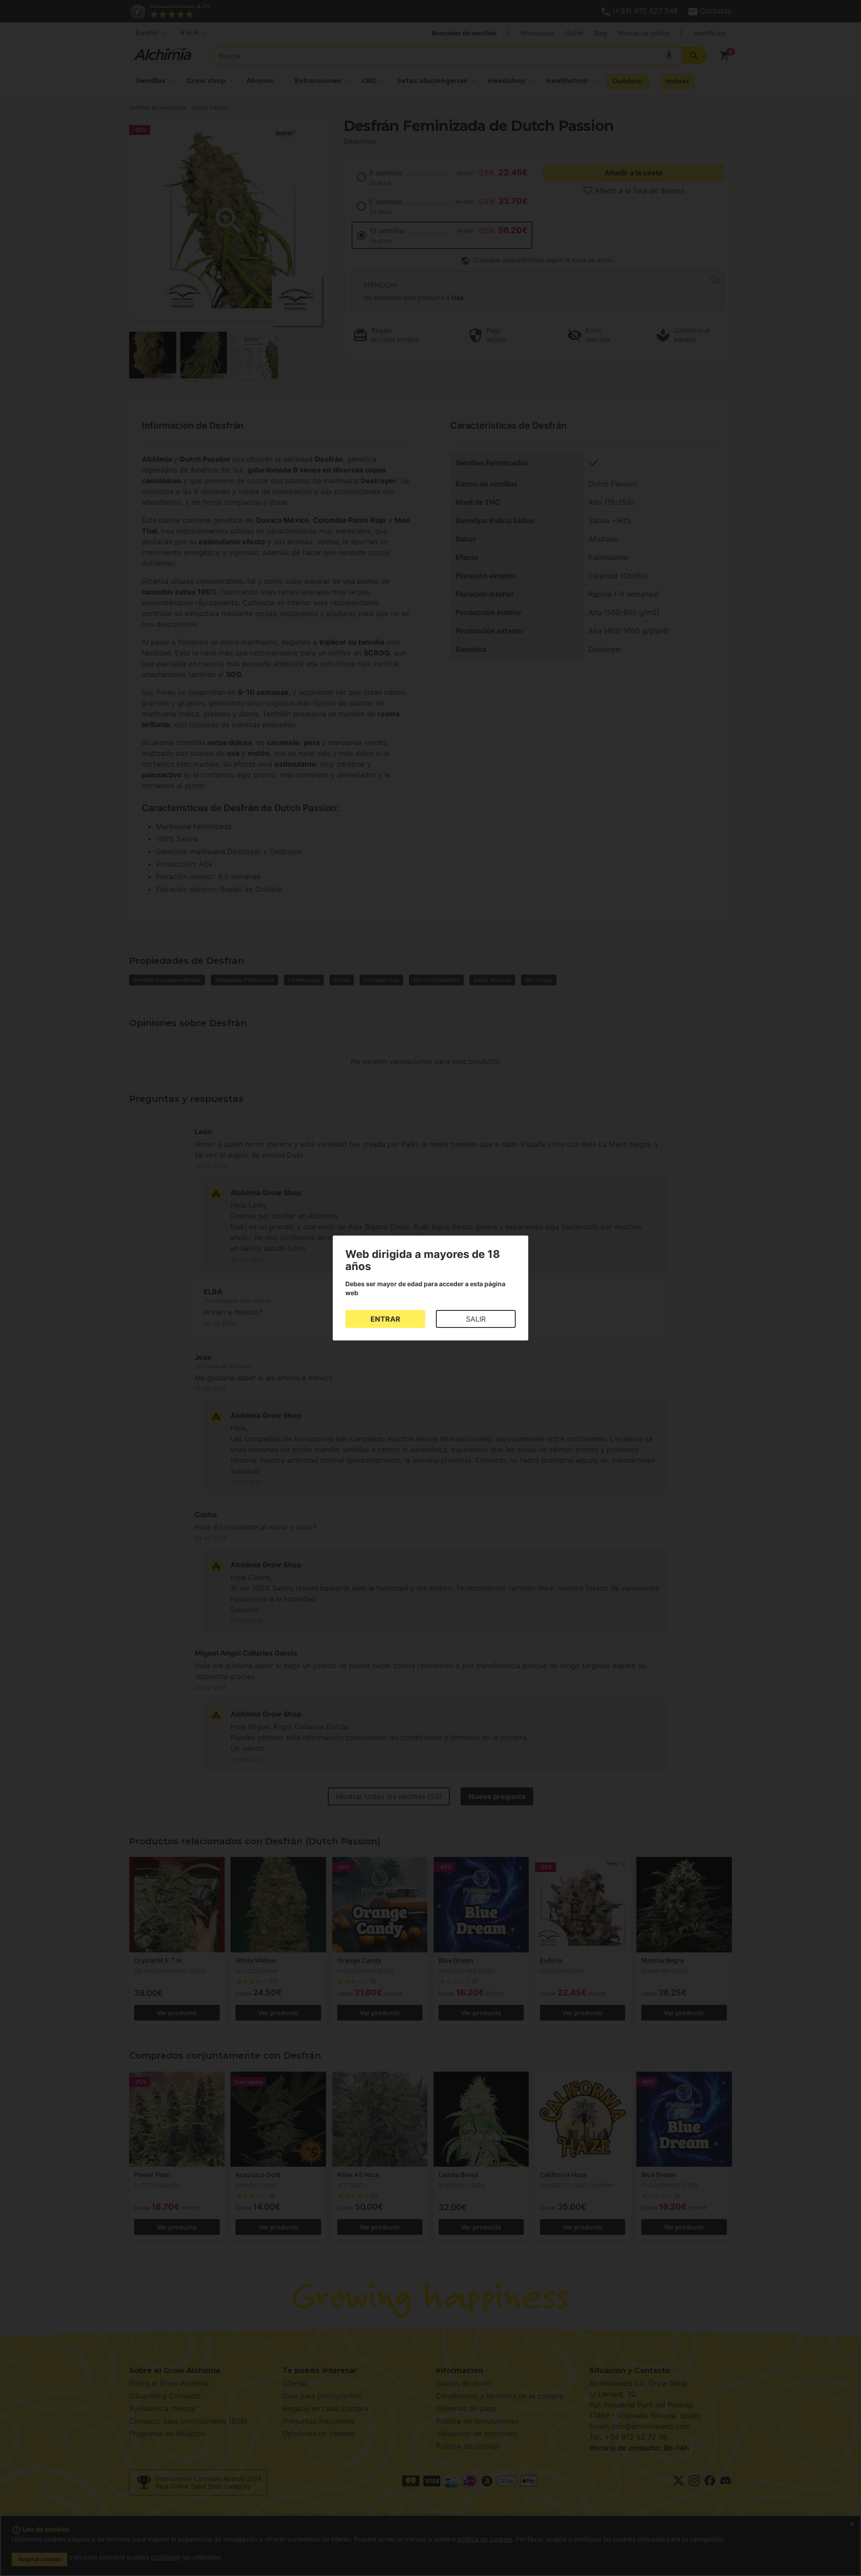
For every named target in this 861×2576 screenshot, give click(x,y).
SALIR (476, 1319)
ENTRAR (385, 1319)
